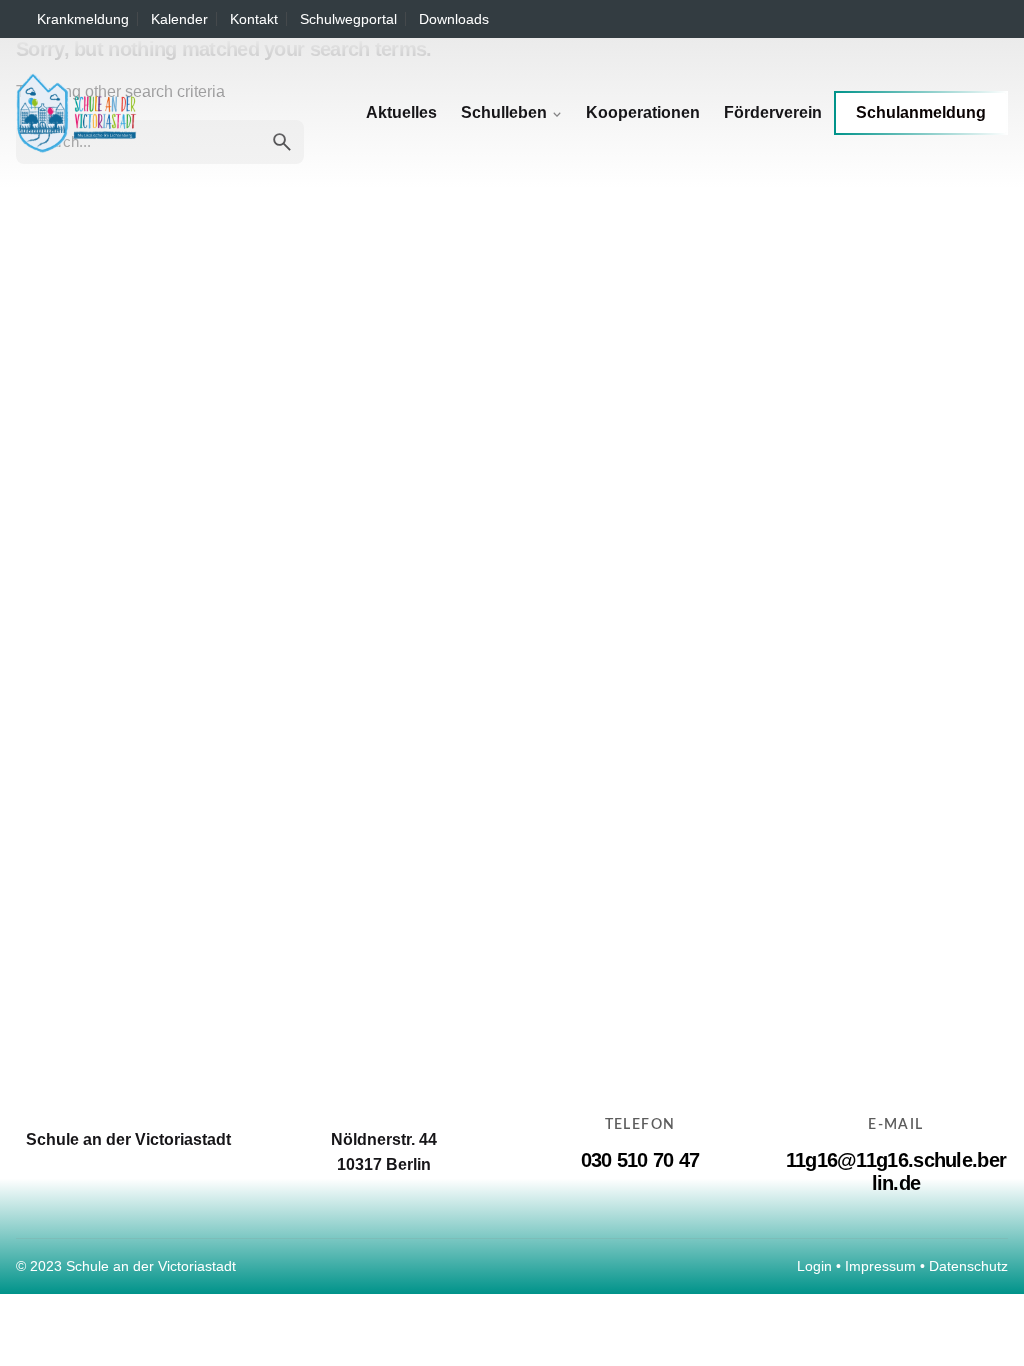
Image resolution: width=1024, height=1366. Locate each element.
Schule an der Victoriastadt (151, 1266)
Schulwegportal (348, 19)
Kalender (179, 19)
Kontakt (254, 19)
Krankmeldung (83, 19)
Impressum (880, 1266)
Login (814, 1266)
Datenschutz (968, 1266)
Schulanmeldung (921, 112)
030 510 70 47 (640, 1160)
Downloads (454, 19)
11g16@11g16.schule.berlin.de (896, 1171)
